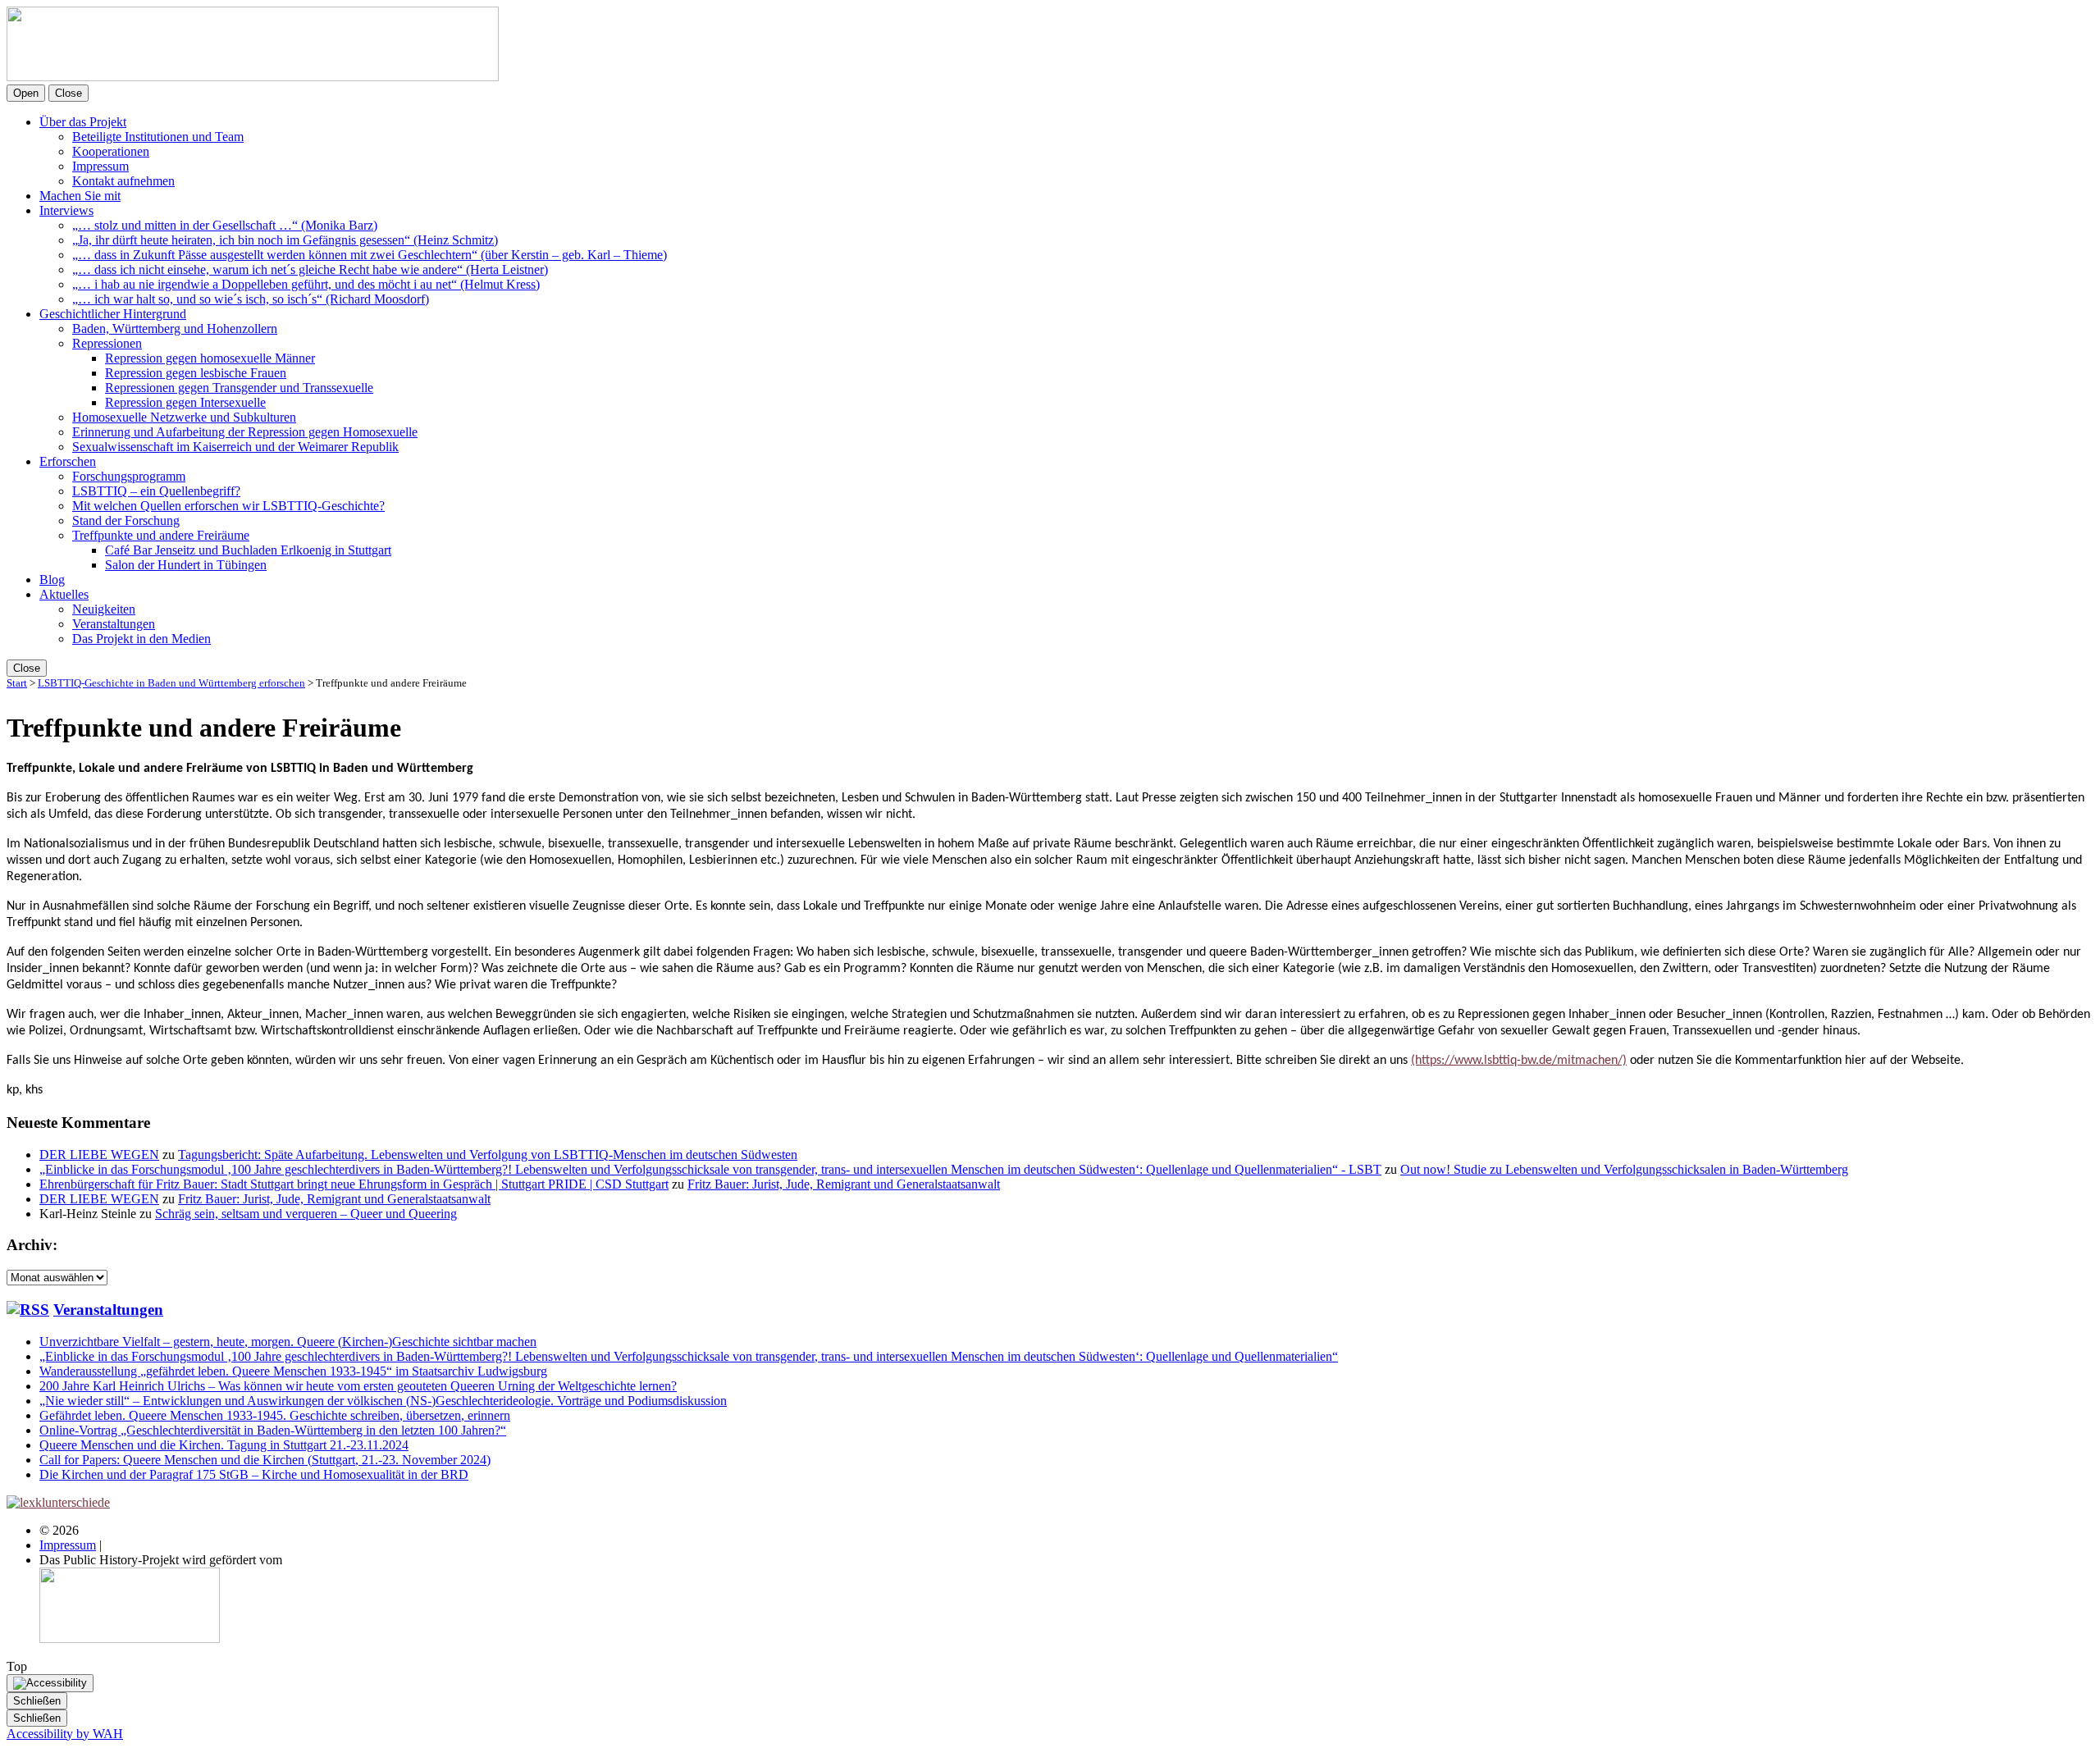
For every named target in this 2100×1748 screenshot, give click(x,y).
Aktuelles (64, 594)
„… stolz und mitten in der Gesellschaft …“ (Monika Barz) (225, 225)
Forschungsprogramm (129, 476)
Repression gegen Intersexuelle (185, 402)
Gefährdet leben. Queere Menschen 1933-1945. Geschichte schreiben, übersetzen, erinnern (275, 1415)
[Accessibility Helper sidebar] (50, 1683)
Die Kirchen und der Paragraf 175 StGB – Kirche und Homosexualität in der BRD (254, 1474)
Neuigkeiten (104, 609)
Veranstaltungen (114, 624)
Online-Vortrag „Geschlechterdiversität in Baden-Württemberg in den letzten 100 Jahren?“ (273, 1430)
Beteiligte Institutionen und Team (158, 137)
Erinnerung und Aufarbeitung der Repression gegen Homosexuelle (245, 432)
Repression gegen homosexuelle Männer (210, 358)
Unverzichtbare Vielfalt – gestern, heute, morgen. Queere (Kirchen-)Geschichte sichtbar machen (288, 1342)
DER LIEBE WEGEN (99, 1155)
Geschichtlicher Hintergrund (113, 314)
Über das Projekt (83, 122)
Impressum (100, 166)
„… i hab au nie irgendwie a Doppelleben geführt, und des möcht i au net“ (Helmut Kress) (306, 284)
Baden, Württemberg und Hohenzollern (175, 329)
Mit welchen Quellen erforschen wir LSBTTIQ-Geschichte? (228, 506)
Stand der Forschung (126, 520)
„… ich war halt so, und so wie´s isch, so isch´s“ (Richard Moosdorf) (251, 299)
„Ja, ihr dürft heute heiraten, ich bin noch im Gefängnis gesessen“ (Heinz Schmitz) (285, 240)
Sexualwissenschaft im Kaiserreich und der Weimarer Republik (235, 447)
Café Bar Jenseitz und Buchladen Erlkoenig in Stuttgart (248, 550)
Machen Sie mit (80, 196)
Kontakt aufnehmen (123, 181)
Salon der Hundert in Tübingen (186, 565)
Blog (52, 580)
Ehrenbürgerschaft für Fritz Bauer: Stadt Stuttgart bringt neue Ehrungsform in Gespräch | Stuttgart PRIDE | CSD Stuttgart (354, 1184)
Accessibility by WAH (65, 1734)
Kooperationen (111, 151)
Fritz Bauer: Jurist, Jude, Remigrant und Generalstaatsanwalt (844, 1184)
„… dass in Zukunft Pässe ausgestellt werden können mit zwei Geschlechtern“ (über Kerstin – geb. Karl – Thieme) (370, 255)
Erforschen (68, 461)
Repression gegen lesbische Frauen (196, 373)
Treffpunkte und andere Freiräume (161, 535)
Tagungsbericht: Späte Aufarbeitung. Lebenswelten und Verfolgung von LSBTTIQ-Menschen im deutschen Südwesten (488, 1155)
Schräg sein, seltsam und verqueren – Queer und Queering (306, 1214)
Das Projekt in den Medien (142, 639)
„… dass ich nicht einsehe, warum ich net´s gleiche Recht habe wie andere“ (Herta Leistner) (310, 269)
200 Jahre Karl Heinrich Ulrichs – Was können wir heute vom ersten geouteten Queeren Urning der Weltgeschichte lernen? (358, 1386)
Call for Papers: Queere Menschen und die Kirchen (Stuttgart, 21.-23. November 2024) (265, 1460)
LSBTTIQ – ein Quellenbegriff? (156, 491)
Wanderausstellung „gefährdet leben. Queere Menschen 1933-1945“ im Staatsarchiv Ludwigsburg (293, 1371)
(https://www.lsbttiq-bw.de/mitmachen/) (1519, 1061)
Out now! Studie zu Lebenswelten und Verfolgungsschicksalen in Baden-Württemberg (1624, 1169)
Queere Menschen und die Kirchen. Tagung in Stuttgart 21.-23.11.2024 (224, 1445)
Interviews (66, 210)
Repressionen (107, 343)
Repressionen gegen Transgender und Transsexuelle (239, 388)
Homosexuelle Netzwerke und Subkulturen (184, 417)
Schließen (37, 1701)
